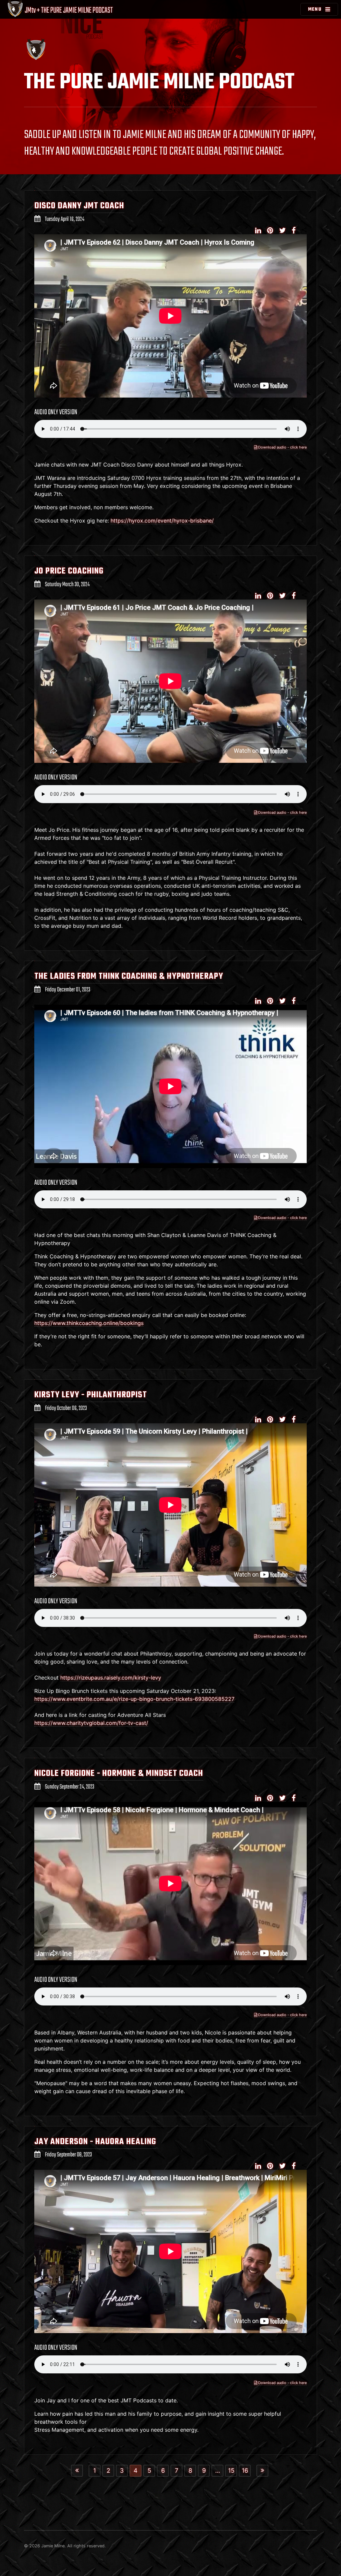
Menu (315, 9)
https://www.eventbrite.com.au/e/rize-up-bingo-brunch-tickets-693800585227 (134, 1699)
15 (231, 2470)
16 (245, 2470)
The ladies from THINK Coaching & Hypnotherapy (129, 976)
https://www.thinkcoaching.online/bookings (89, 1323)
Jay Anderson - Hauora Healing (95, 2142)
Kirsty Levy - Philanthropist (91, 1395)
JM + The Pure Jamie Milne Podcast (68, 10)
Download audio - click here (282, 447)
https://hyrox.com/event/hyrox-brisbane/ (162, 521)
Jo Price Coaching (69, 571)
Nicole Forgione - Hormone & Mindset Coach (119, 1774)
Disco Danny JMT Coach (79, 206)
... (218, 2470)
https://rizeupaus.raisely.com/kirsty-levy (111, 1678)
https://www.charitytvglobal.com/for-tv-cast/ (91, 1723)
